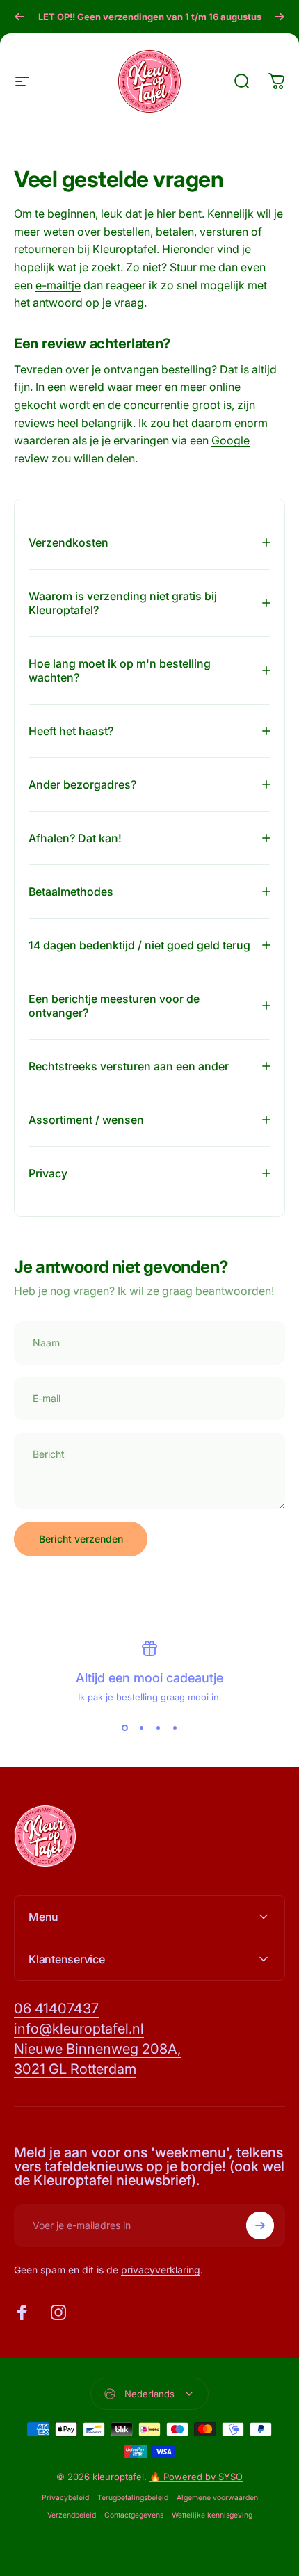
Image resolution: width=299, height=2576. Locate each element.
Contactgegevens (134, 2515)
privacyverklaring (161, 2270)
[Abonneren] (260, 2225)
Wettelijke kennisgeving (212, 2515)
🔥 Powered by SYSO (196, 2477)
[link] (56, 2009)
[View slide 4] (175, 1728)
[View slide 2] (141, 1728)
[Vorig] (19, 17)
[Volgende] (280, 17)
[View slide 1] (124, 1728)
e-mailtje (58, 285)
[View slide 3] (158, 1728)
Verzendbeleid (72, 2515)
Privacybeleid (65, 2498)
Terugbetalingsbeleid (133, 2498)
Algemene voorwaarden (217, 2498)
